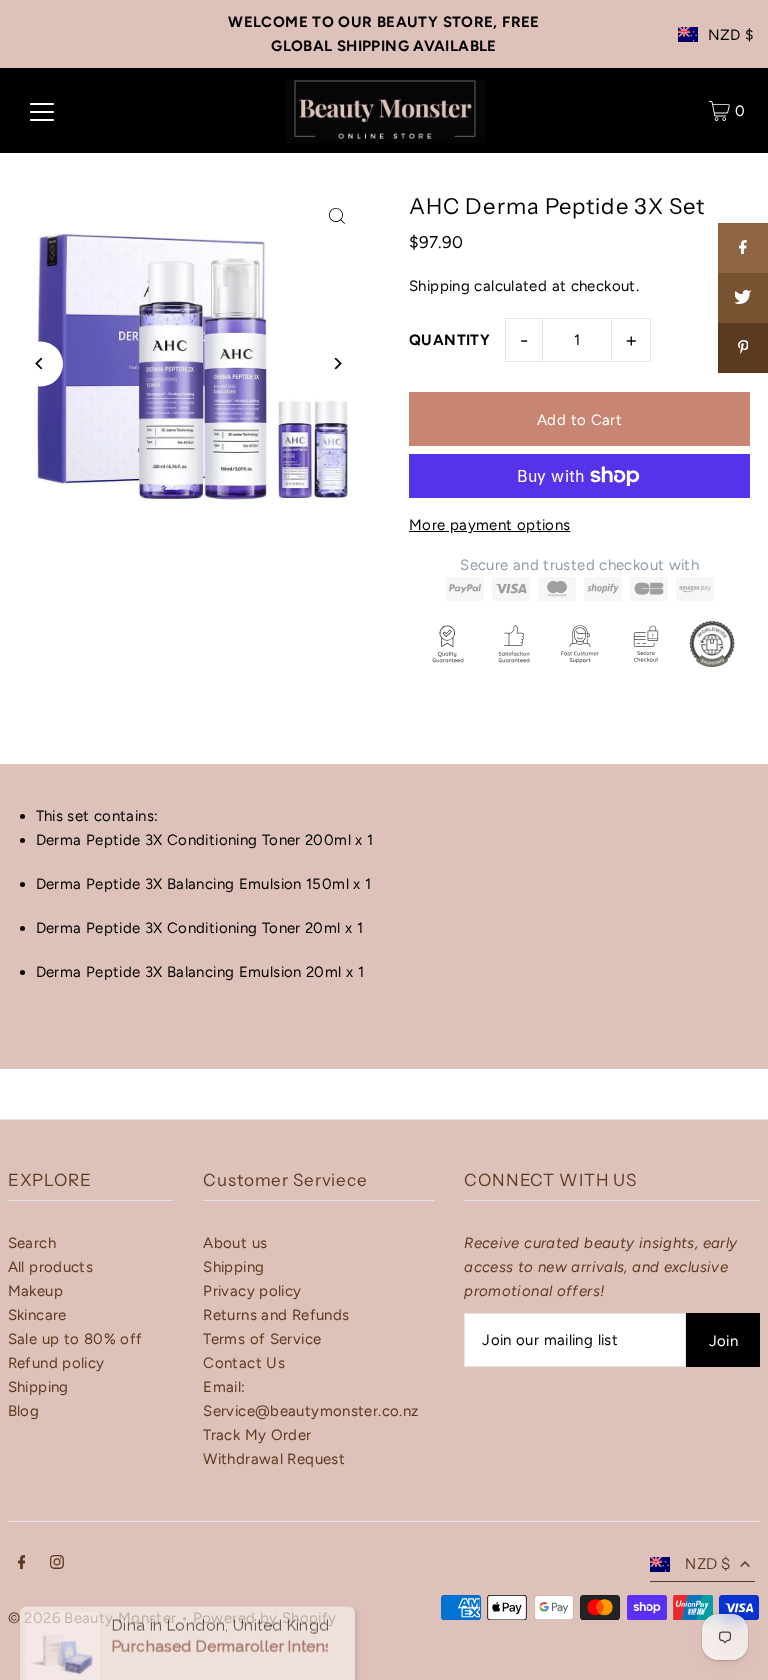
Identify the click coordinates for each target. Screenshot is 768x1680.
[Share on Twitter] (743, 298)
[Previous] (40, 363)
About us (235, 1243)
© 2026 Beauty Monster (94, 1618)
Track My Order (257, 1435)
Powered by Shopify (265, 1618)
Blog (24, 1411)
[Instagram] (57, 1564)
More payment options (490, 525)
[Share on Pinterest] (743, 348)
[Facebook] (22, 1564)
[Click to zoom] (336, 215)
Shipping (439, 286)
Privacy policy (252, 1291)
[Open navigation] (42, 111)
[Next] (336, 363)
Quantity (449, 340)
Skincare (37, 1315)
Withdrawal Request (274, 1459)
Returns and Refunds (276, 1315)
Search (32, 1243)
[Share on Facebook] (743, 248)
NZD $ (731, 35)
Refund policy (56, 1363)
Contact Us (244, 1363)
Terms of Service (262, 1339)
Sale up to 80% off (75, 1339)
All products (51, 1267)
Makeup (35, 1291)
